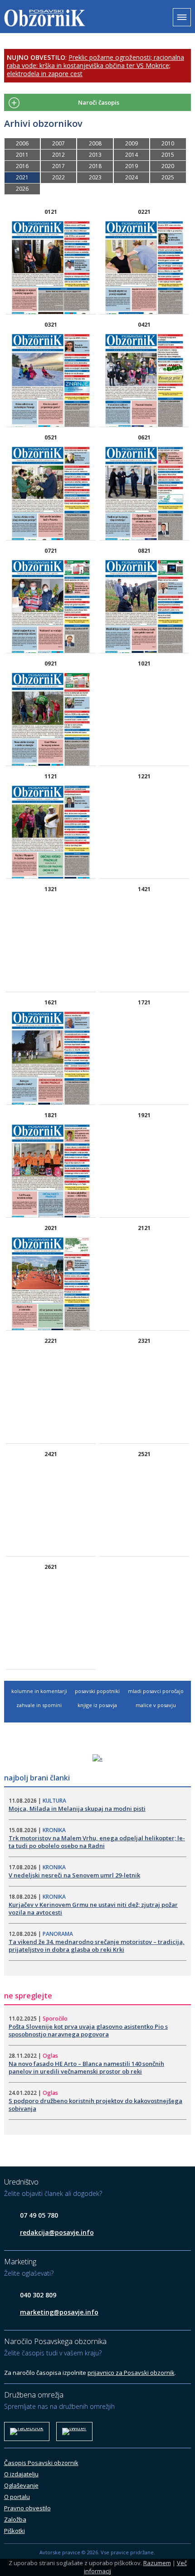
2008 (95, 143)
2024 (132, 177)
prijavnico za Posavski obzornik (131, 2373)
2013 (95, 155)
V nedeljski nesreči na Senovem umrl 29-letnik (74, 1875)
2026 (22, 189)
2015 (168, 155)
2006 (22, 143)
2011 (22, 155)
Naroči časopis (99, 102)
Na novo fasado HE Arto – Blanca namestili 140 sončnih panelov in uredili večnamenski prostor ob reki (86, 2067)
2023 (95, 177)
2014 (132, 155)
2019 (132, 166)
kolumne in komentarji (39, 1691)
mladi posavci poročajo (156, 1691)
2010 (168, 143)
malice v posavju (156, 1705)
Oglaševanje (21, 2485)
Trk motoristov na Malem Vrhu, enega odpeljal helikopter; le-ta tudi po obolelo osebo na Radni (97, 1842)
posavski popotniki (97, 1691)
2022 (58, 177)
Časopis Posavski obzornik (41, 2463)
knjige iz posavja (97, 1705)
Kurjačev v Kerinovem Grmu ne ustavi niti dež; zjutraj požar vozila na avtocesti (93, 1908)
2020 (168, 166)
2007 (58, 143)
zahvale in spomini (39, 1705)
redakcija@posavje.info (57, 2232)
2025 (168, 177)
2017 (58, 166)
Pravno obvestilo (27, 2508)
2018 (95, 166)
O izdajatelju (21, 2474)
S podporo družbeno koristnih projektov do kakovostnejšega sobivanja (95, 2105)
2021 (22, 177)
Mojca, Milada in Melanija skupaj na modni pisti (77, 1809)
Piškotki (15, 2531)
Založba (15, 2519)
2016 (22, 166)
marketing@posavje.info (59, 2312)
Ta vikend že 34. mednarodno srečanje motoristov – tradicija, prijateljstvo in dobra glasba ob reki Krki (97, 1946)
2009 (132, 143)
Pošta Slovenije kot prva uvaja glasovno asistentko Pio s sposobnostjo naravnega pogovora (88, 2030)
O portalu (17, 2497)
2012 (58, 155)
